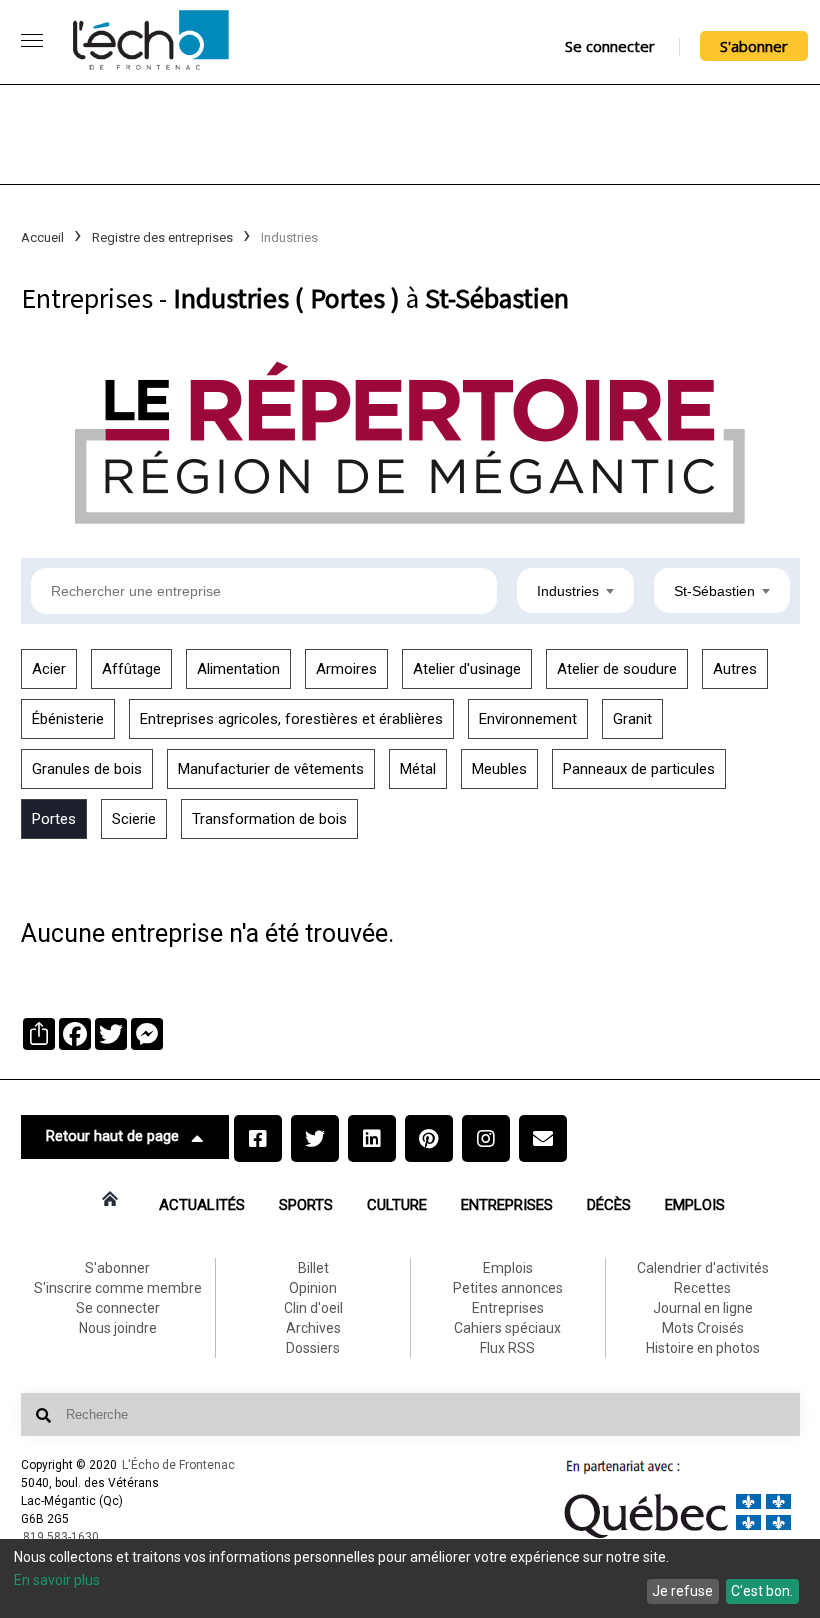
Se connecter (610, 46)
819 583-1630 (61, 1537)
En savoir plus (57, 1580)
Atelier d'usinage (467, 669)
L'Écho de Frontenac (178, 1465)
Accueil (42, 237)
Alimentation (238, 669)
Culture (397, 1205)
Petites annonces (508, 1288)
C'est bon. (762, 1591)
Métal (418, 769)
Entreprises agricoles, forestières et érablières (291, 719)
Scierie (134, 819)
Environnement (528, 719)
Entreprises (507, 1205)
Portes (54, 819)
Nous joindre (118, 1328)
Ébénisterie (68, 719)
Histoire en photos (703, 1348)
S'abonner (754, 46)
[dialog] (410, 1578)
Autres (735, 669)
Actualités (202, 1205)
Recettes (702, 1288)
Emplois (695, 1205)
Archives (313, 1328)
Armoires (346, 669)
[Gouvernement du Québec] (678, 1538)
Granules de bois (87, 769)
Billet (313, 1268)
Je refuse (682, 1591)
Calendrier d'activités (703, 1268)
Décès (609, 1205)
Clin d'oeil (313, 1308)
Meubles (499, 769)
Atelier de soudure (617, 669)
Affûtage (131, 669)
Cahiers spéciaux (507, 1328)
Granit (632, 719)
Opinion (313, 1288)
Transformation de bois (269, 819)
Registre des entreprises (162, 237)
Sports (306, 1205)
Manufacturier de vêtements (271, 769)
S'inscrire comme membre (118, 1288)
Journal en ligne (703, 1308)
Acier (49, 669)
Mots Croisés (703, 1328)
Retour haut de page (112, 1136)
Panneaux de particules (639, 769)
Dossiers (313, 1348)
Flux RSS (507, 1348)
